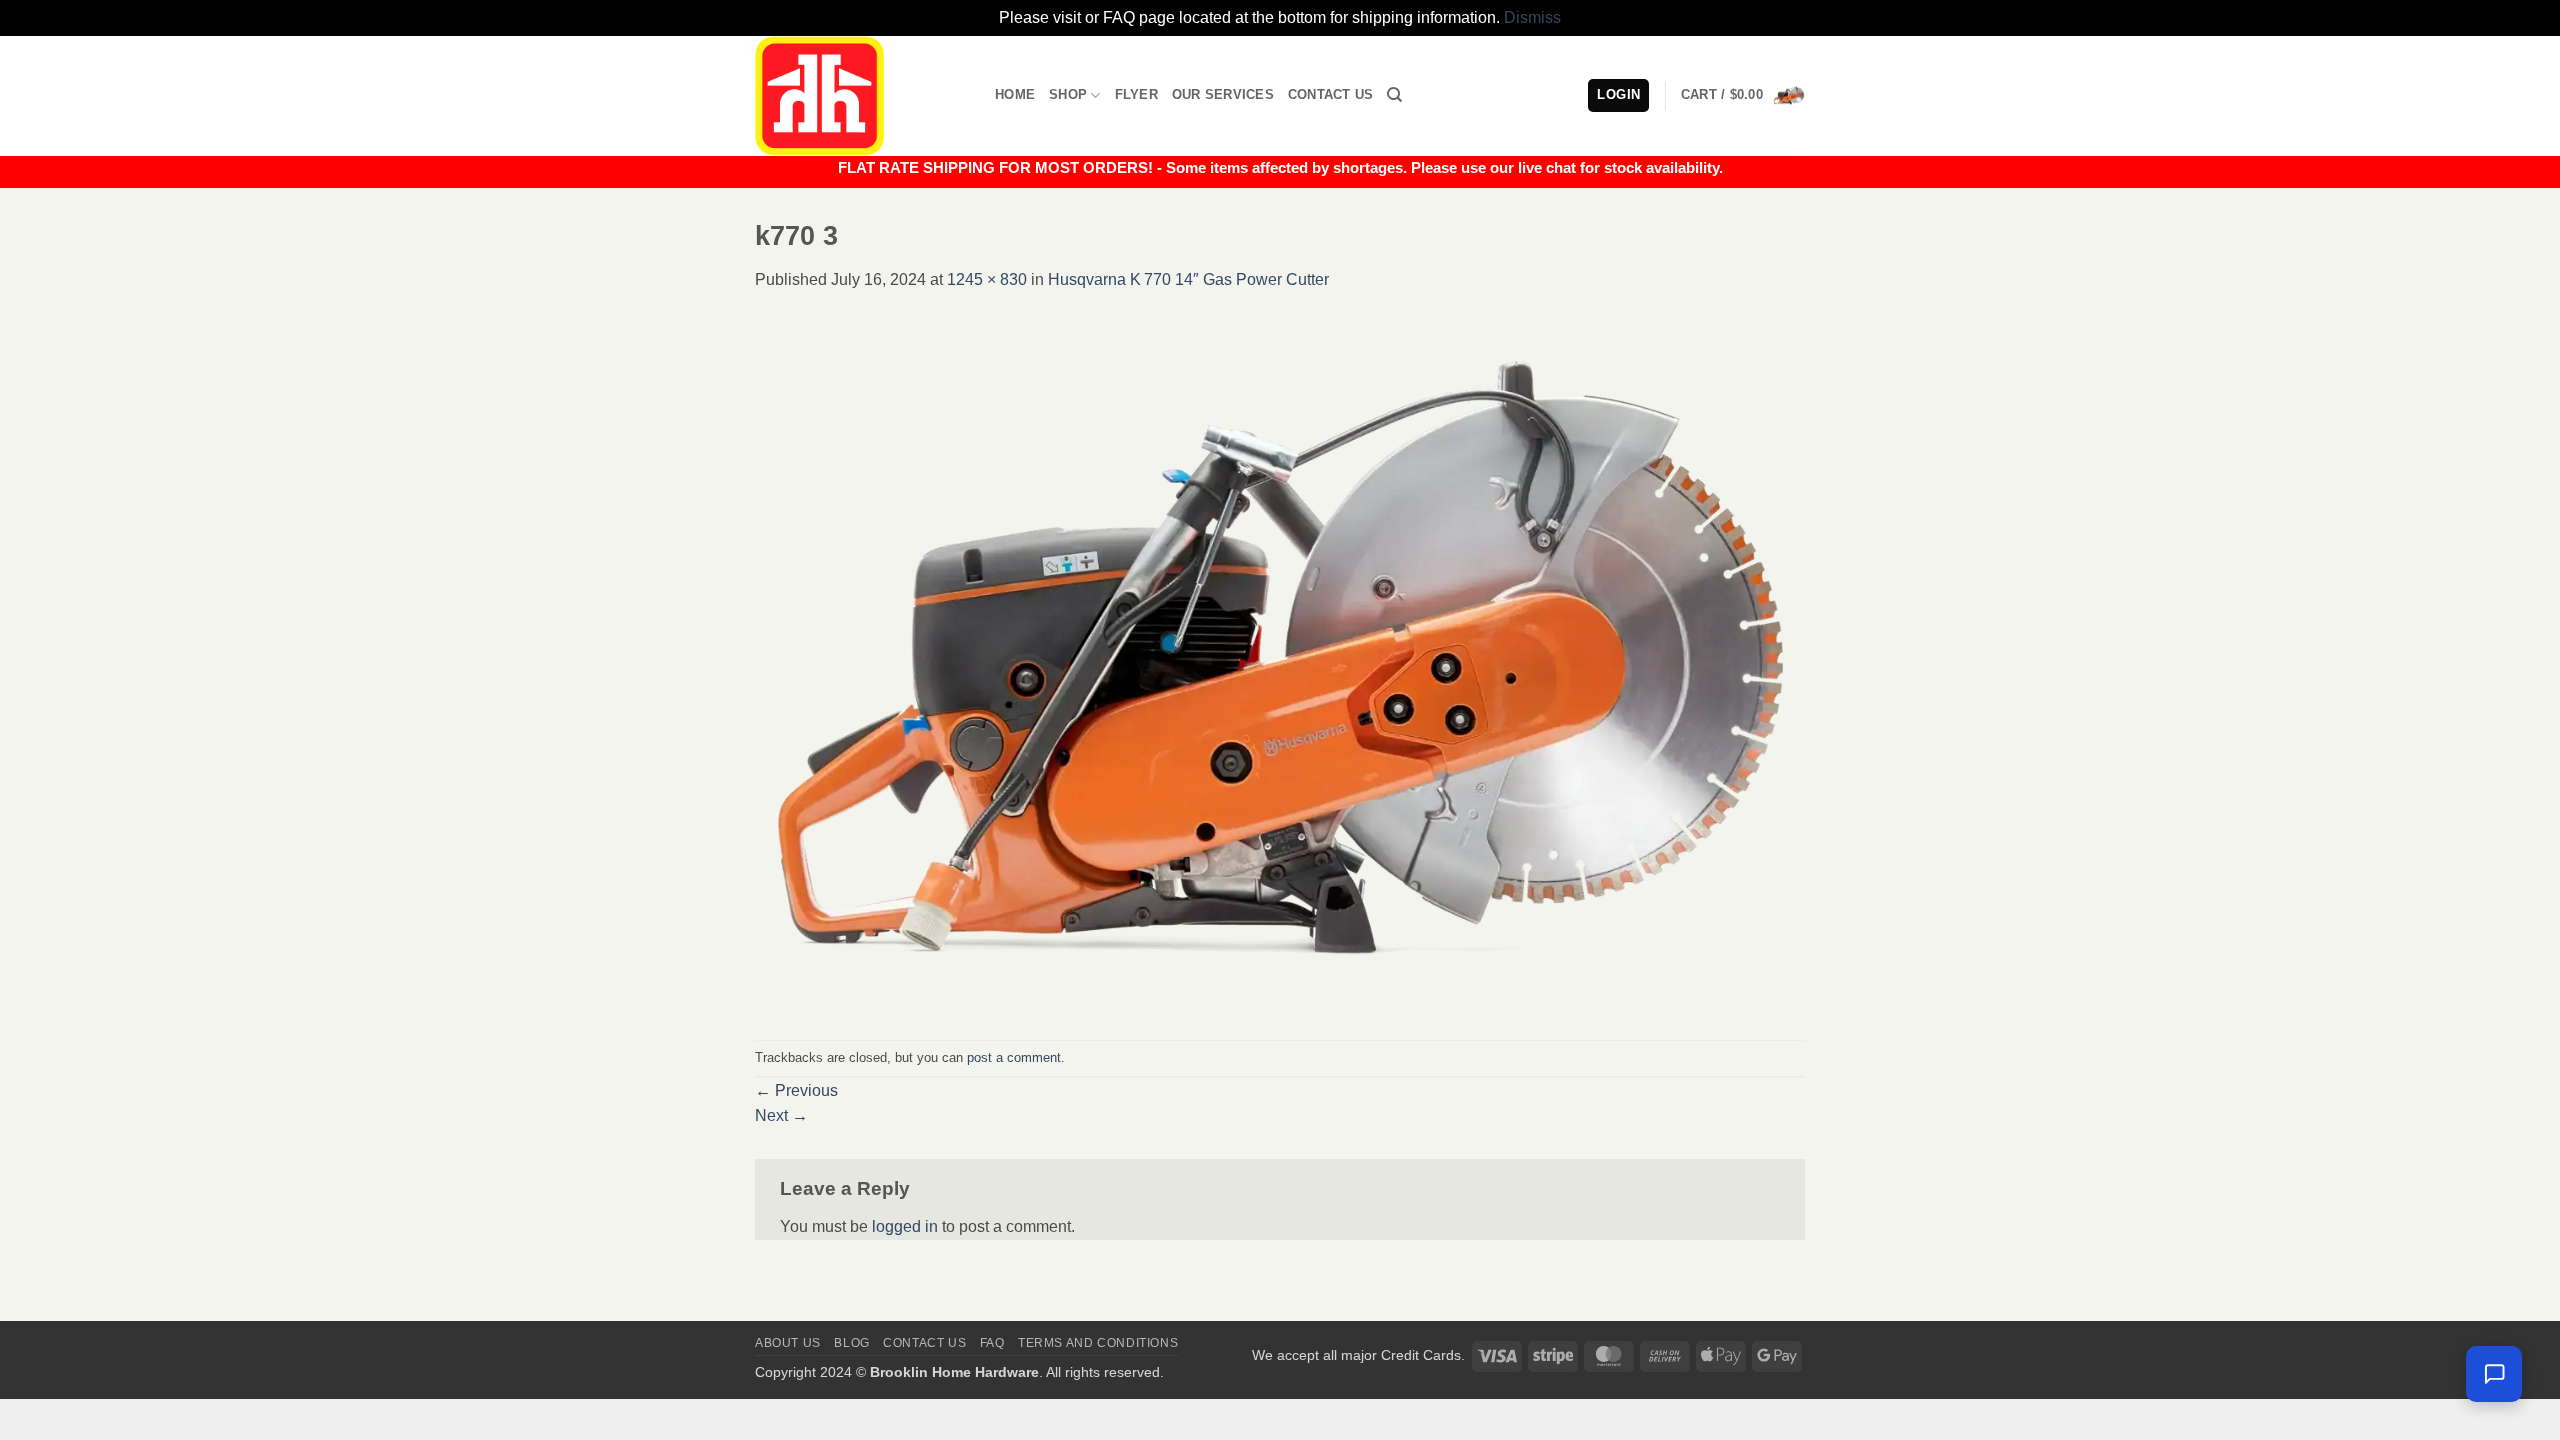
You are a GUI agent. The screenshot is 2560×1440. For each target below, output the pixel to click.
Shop (1068, 94)
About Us (788, 1343)
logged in (905, 1226)
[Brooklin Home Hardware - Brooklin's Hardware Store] (860, 96)
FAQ (992, 1343)
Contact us (924, 1343)
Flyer (1136, 94)
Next (781, 1115)
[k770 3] (1280, 664)
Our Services (1223, 94)
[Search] (1394, 95)
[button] (1743, 95)
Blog (851, 1343)
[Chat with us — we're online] (2494, 1374)
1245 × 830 (987, 279)
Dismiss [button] (1532, 17)
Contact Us (1331, 94)
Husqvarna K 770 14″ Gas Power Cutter (1188, 279)
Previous (796, 1090)
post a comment (1014, 1057)
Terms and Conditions (1098, 1343)
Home (1015, 94)
